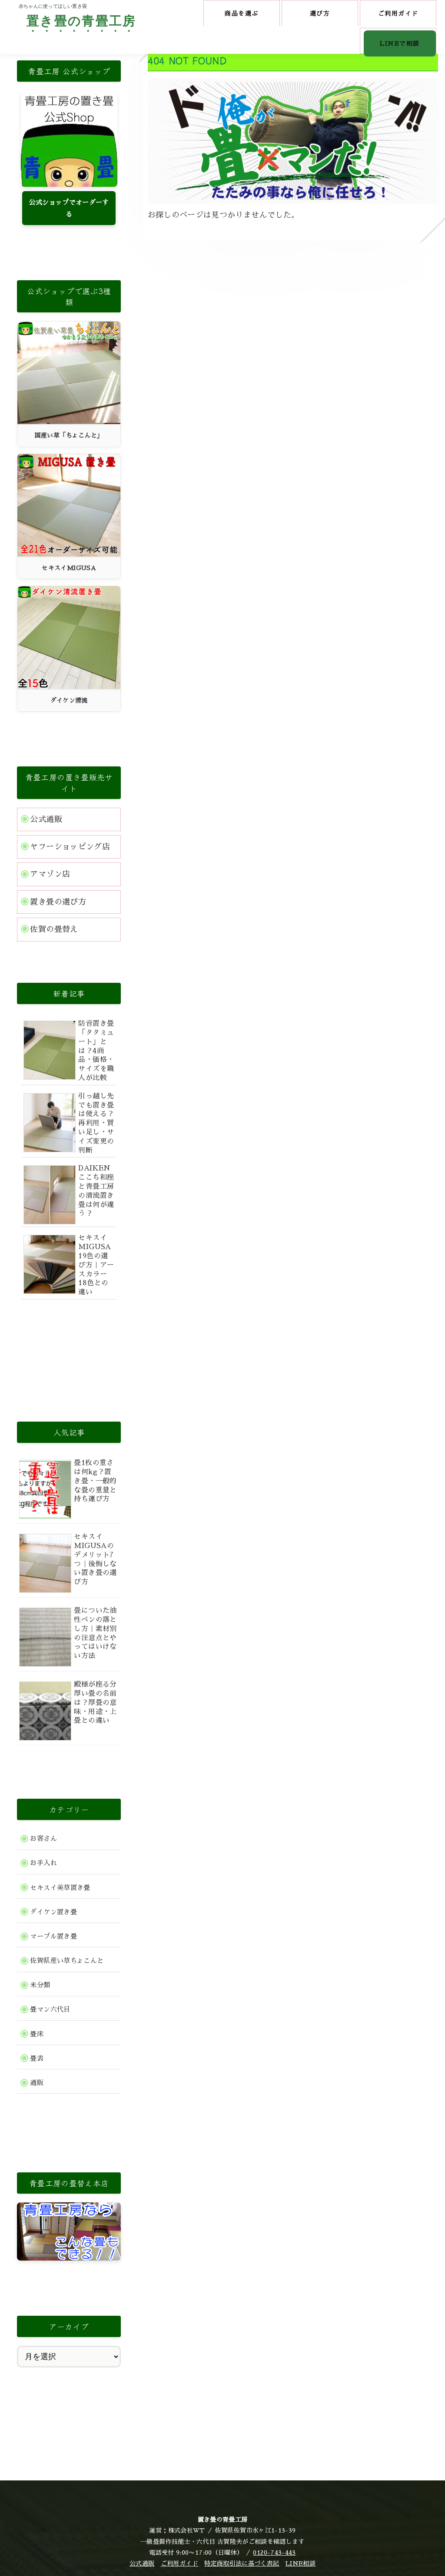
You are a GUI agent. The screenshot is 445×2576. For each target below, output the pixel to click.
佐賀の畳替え (54, 929)
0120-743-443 (274, 2553)
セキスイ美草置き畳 (60, 1888)
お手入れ (43, 1863)
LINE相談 (301, 2563)
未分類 (40, 1985)
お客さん (43, 1839)
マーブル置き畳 (53, 1936)
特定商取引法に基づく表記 (242, 2563)
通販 (37, 2083)
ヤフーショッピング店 (70, 847)
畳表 (37, 2059)
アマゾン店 (50, 874)
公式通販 (46, 819)
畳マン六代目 (50, 2009)
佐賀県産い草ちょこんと (67, 1961)
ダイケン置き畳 (53, 1912)
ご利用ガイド (179, 2563)
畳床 (37, 2034)
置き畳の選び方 (58, 902)
